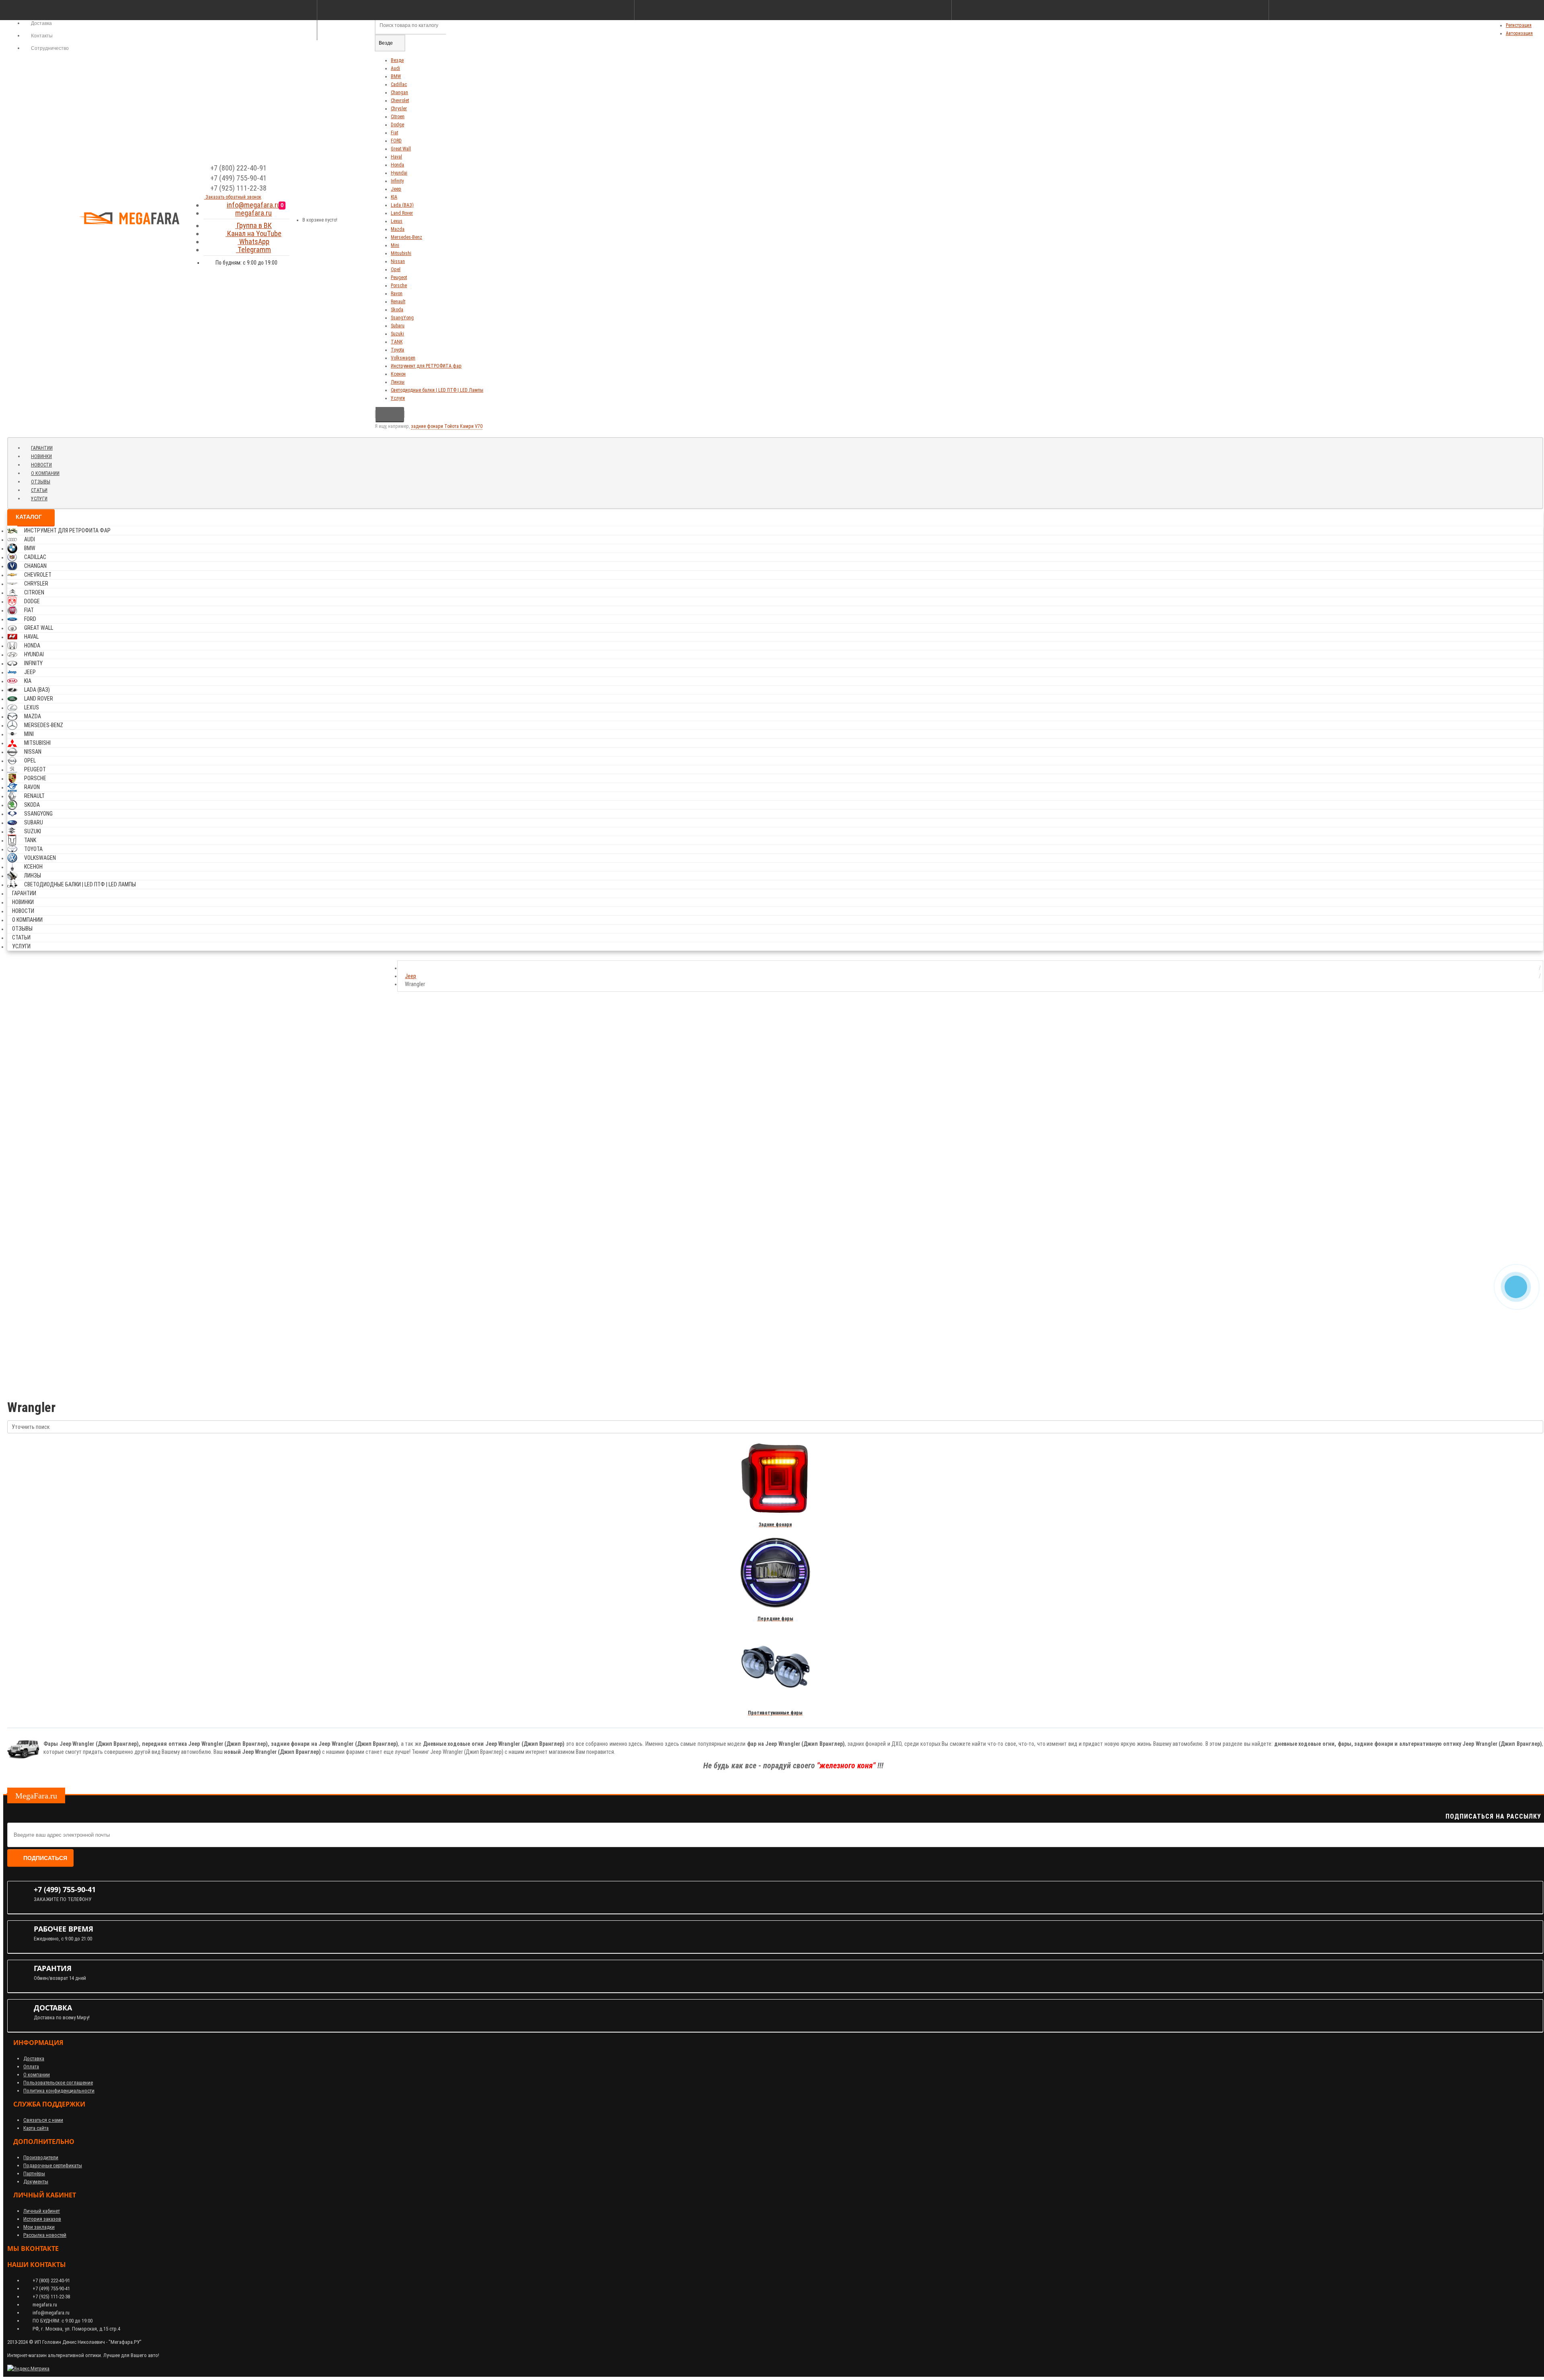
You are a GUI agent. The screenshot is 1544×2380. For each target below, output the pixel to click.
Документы (36, 2182)
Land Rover (402, 213)
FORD (396, 141)
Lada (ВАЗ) (402, 205)
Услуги (398, 398)
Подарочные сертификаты (53, 2165)
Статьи (39, 490)
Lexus (397, 221)
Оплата (31, 2067)
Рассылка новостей (45, 2235)
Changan (399, 92)
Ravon (397, 294)
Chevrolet (400, 101)
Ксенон (398, 374)
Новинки (41, 456)
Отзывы (41, 482)
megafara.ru (254, 213)
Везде (397, 60)
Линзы (398, 382)
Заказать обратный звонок (233, 197)
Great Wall (401, 149)
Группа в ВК (254, 225)
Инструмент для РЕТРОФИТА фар (426, 366)
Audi (395, 68)
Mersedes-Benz (407, 237)
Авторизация (1519, 33)
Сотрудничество (49, 48)
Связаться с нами (43, 2120)
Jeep (396, 189)
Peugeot (399, 277)
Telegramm (254, 250)
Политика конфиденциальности (59, 2091)
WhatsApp (254, 241)
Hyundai (399, 173)
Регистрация (1519, 25)
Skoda (397, 310)
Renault (398, 302)
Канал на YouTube (254, 233)
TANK (397, 342)
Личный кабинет (42, 2211)
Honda (397, 165)
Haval (396, 157)
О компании (45, 473)
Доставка (34, 2058)
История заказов (42, 2219)
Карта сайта (36, 2128)
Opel (396, 269)
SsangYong (402, 318)
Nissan (398, 261)
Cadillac (399, 84)
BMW (396, 76)
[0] (290, 217)
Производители (41, 2157)
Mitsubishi (401, 253)
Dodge (397, 125)
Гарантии (42, 448)
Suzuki (397, 334)
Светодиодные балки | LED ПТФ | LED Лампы (437, 390)
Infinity (397, 181)
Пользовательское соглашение (58, 2083)
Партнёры (34, 2173)
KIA (394, 197)
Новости (41, 465)
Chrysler (399, 109)
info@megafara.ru (254, 205)
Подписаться (45, 1858)
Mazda (398, 229)
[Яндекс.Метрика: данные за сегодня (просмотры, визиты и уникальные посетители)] (28, 2369)
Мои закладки (39, 2227)
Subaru (398, 326)
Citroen (398, 117)
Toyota (397, 350)
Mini (395, 245)
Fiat (394, 133)
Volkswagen (403, 358)
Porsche (399, 286)
